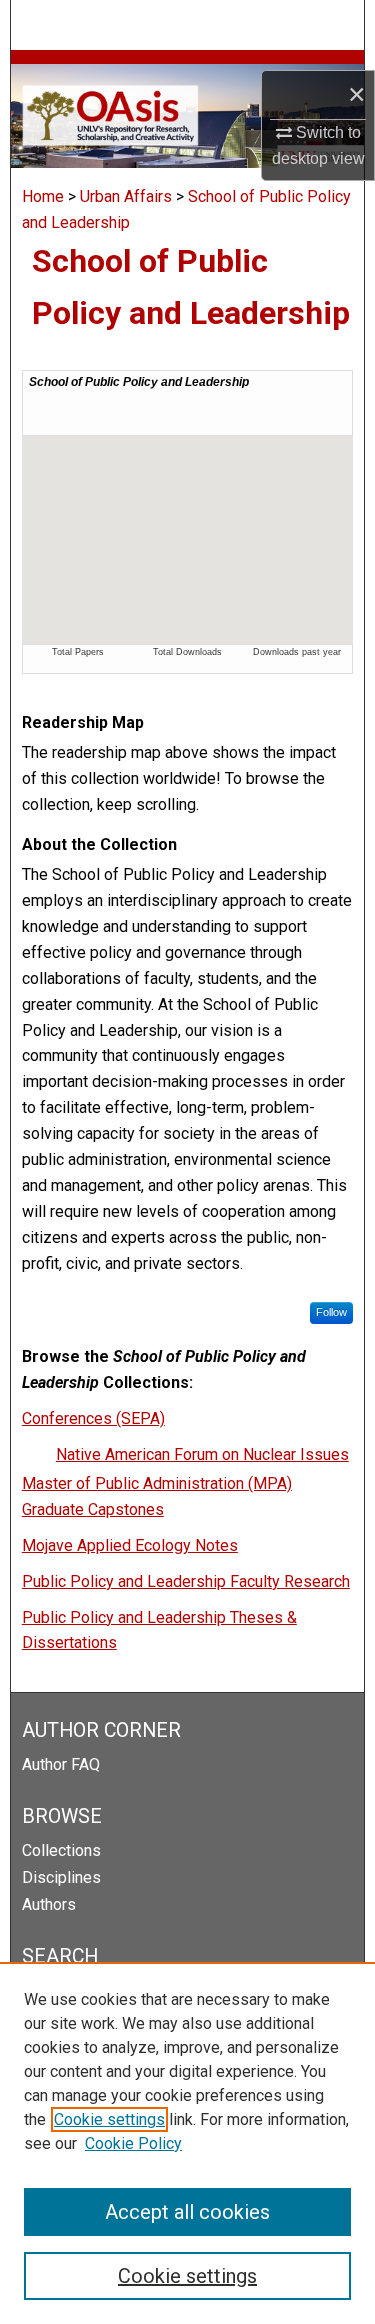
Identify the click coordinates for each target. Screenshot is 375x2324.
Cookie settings (109, 2119)
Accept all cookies (187, 2212)
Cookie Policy (133, 2143)
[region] (187, 2143)
